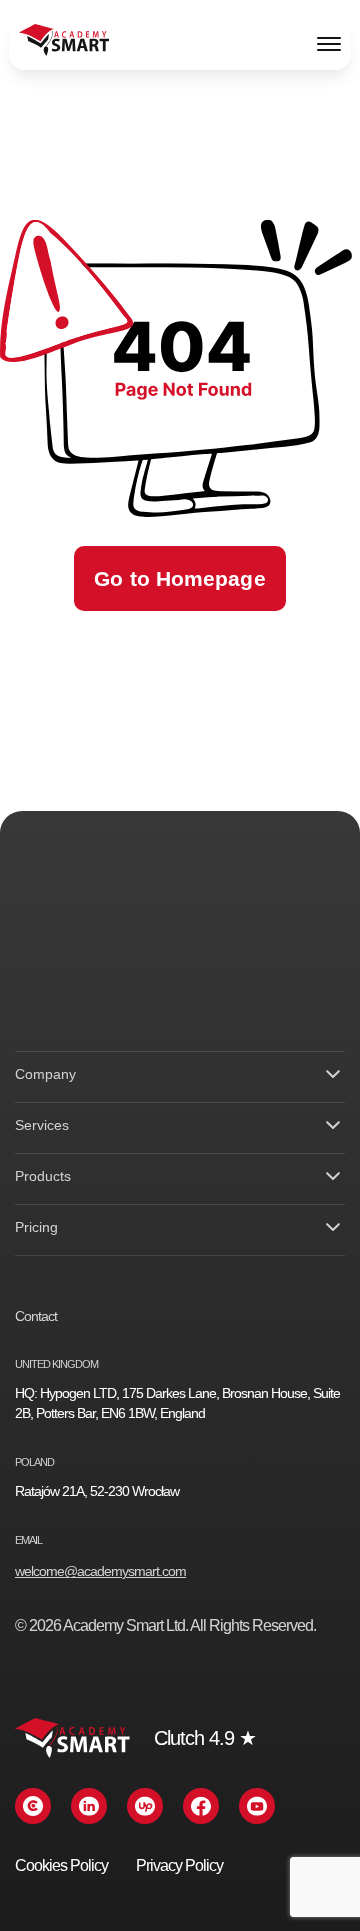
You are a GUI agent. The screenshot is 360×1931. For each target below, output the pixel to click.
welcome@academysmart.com (100, 1571)
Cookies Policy (61, 1865)
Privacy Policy (179, 1865)
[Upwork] (145, 1806)
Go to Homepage (179, 578)
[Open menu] (329, 43)
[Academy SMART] (64, 43)
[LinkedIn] (89, 1806)
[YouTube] (257, 1806)
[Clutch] (33, 1806)
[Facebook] (201, 1806)
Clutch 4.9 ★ (205, 1738)
